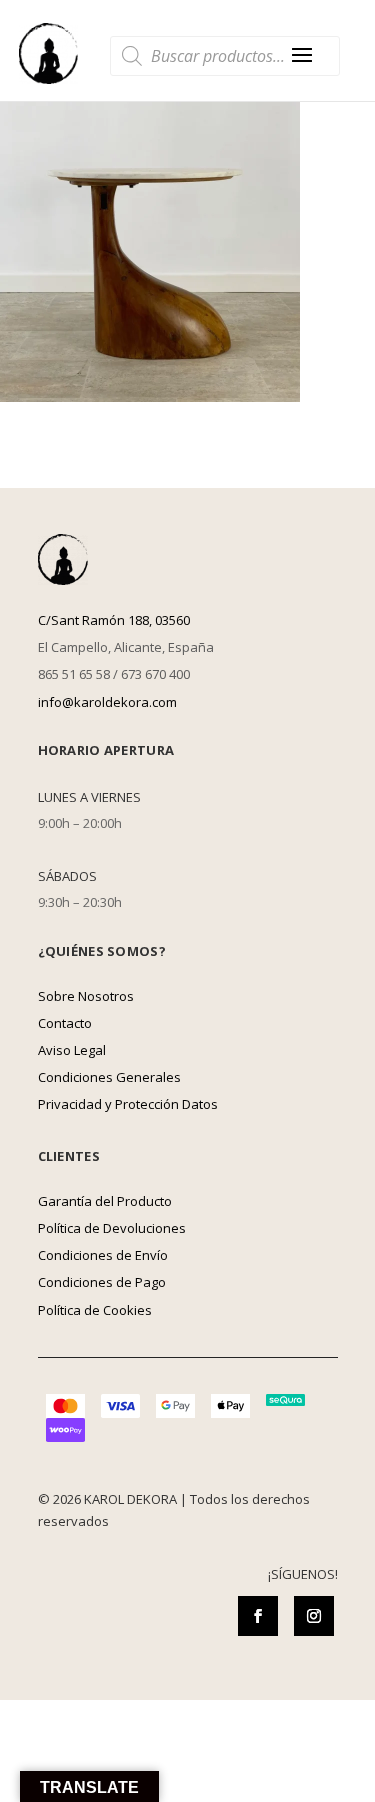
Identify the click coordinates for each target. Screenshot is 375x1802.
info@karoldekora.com (107, 702)
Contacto (65, 1023)
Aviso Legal (72, 1050)
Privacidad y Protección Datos (128, 1104)
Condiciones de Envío (103, 1255)
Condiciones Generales (109, 1077)
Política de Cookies (95, 1310)
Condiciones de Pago (102, 1282)
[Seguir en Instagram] (314, 1616)
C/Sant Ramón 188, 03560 (114, 620)
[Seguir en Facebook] (258, 1616)
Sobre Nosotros (86, 996)
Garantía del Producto (105, 1201)
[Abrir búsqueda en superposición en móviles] (225, 56)
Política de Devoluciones (112, 1228)
